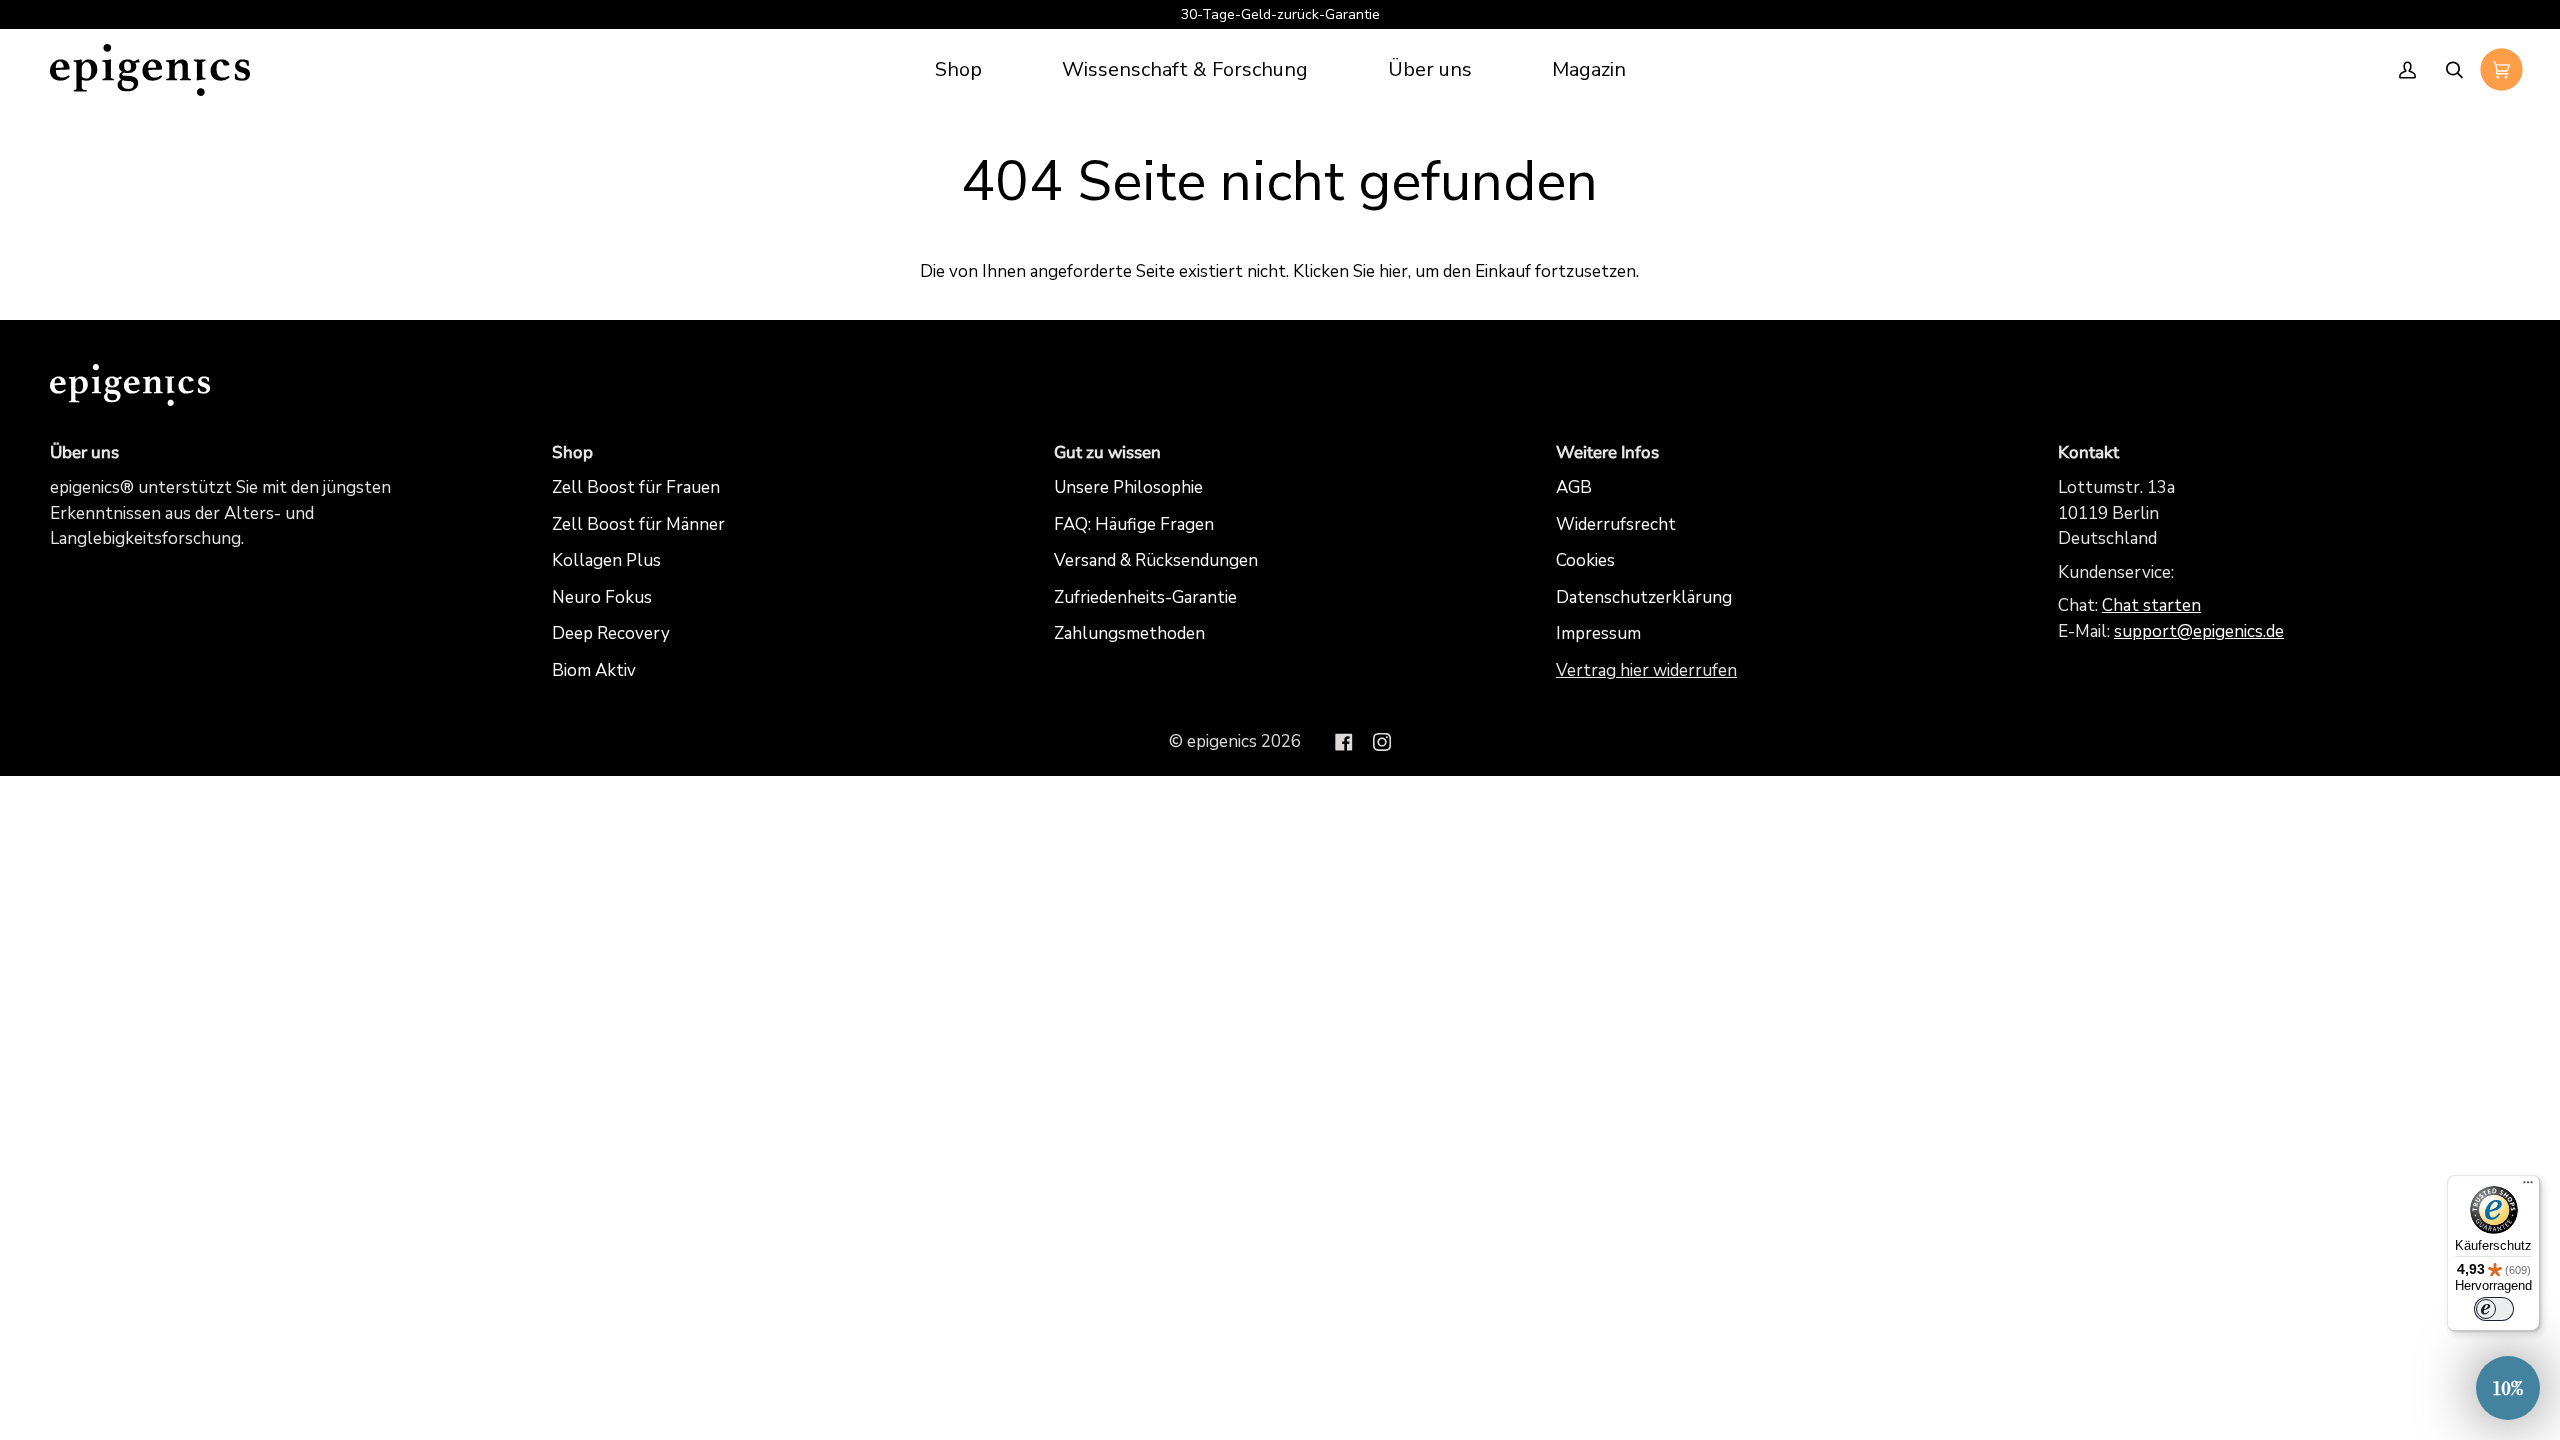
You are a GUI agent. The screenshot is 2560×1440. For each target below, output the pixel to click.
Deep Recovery (611, 633)
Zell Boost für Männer (638, 524)
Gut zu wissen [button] (1107, 452)
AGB (1574, 487)
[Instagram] (1382, 742)
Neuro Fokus (602, 597)
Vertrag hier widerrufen (1646, 670)
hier (1393, 271)
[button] (1185, 70)
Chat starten (2151, 605)
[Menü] (2528, 1187)
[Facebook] (1344, 742)
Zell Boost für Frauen (636, 487)
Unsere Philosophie (1128, 487)
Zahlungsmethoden (1129, 633)
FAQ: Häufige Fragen (1134, 524)
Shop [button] (572, 452)
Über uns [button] (84, 452)
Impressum (1598, 633)
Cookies (1585, 560)
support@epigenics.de (2199, 631)
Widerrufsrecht (1616, 524)
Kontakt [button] (2088, 452)
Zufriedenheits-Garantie (1145, 597)
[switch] (2494, 1309)
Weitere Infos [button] (1607, 452)
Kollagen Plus (606, 560)
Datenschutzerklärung (1644, 597)
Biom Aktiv (594, 670)
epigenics (1222, 741)
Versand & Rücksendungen (1156, 560)
